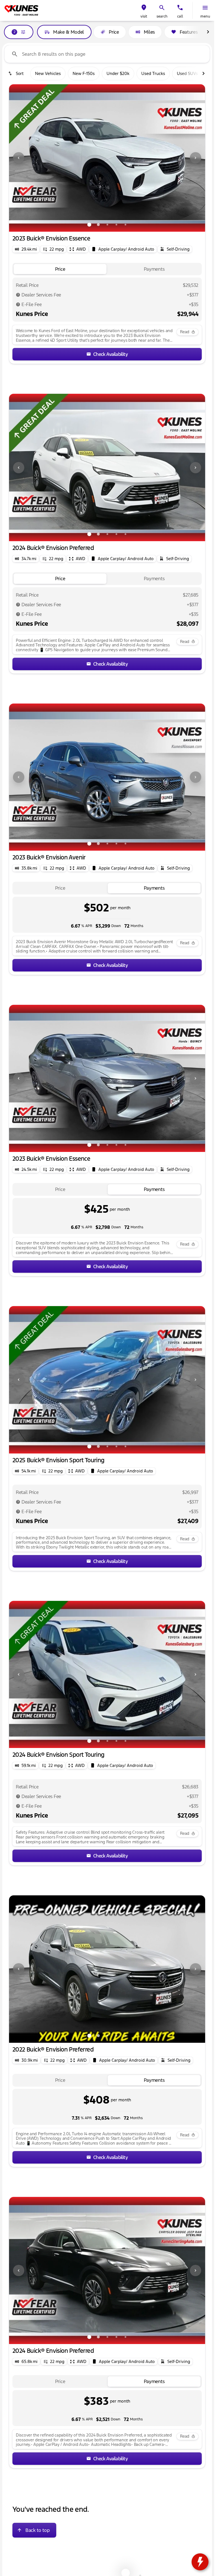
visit (144, 16)
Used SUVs (187, 73)
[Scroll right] (208, 32)
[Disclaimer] (18, 295)
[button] (144, 10)
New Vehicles (48, 73)
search (162, 16)
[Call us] (180, 8)
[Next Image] (196, 158)
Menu (205, 16)
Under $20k (118, 73)
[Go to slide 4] (116, 225)
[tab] (60, 269)
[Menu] (205, 8)
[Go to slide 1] (89, 225)
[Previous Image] (19, 158)
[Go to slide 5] (125, 225)
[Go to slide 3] (107, 225)
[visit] (144, 8)
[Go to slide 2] (98, 225)
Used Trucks (153, 73)
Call (180, 16)
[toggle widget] (200, 2562)
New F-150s (84, 73)
